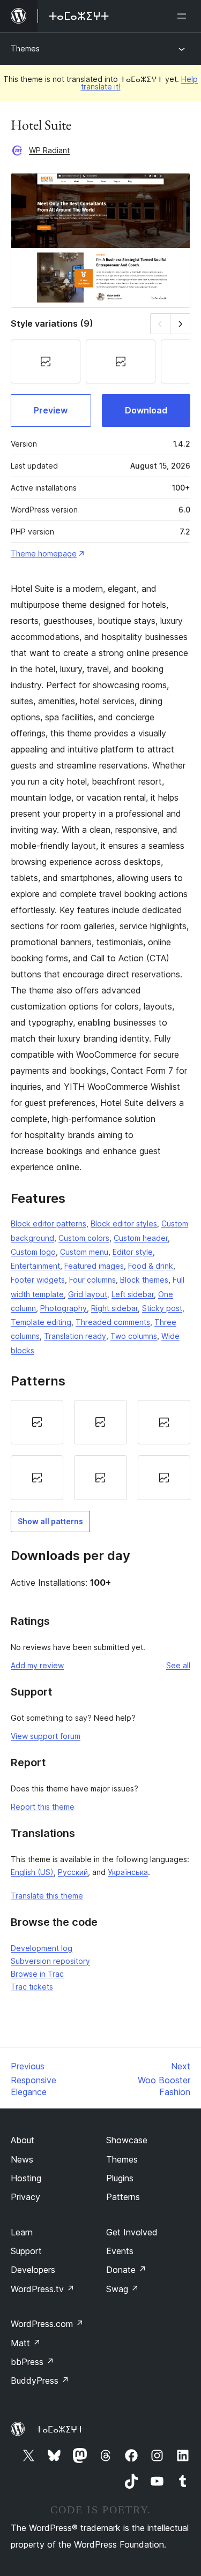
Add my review (37, 1665)
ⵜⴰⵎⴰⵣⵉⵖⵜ (60, 2429)
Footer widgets (38, 1280)
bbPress (32, 2362)
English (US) (32, 1872)
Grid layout (88, 1294)
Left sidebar (133, 1294)
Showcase (127, 2140)
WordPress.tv (43, 2289)
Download (146, 410)
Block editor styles (124, 1223)
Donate (126, 2270)
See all (178, 1665)
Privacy (25, 2197)
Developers (33, 2270)
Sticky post (162, 1308)
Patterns (123, 2197)
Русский (73, 1872)
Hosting (26, 2178)
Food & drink (151, 1266)
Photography (64, 1308)
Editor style (133, 1252)
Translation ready (75, 1336)
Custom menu (84, 1252)
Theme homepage (44, 553)
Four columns (92, 1280)
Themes (25, 48)
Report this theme (43, 1807)
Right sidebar (114, 1308)
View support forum (46, 1736)
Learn (22, 2232)
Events (120, 2251)
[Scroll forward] (180, 324)
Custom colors (84, 1238)
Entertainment (35, 1266)
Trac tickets (32, 1987)
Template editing (41, 1322)
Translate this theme (47, 1896)
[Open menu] (184, 16)
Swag (122, 2289)
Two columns (134, 1336)
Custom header (141, 1238)
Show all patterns (50, 1521)
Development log (42, 1948)
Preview (51, 410)
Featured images (94, 1266)
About (23, 2140)
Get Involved (132, 2232)
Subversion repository (50, 1961)
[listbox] (100, 1450)
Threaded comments (113, 1322)
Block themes (144, 1280)
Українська (128, 1872)
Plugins (120, 2178)
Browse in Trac (37, 1974)
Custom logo (33, 1252)
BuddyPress (40, 2381)
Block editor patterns (49, 1223)
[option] (37, 1422)
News (22, 2159)
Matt (26, 2343)
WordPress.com (47, 2324)
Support (26, 2251)
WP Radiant (49, 150)
